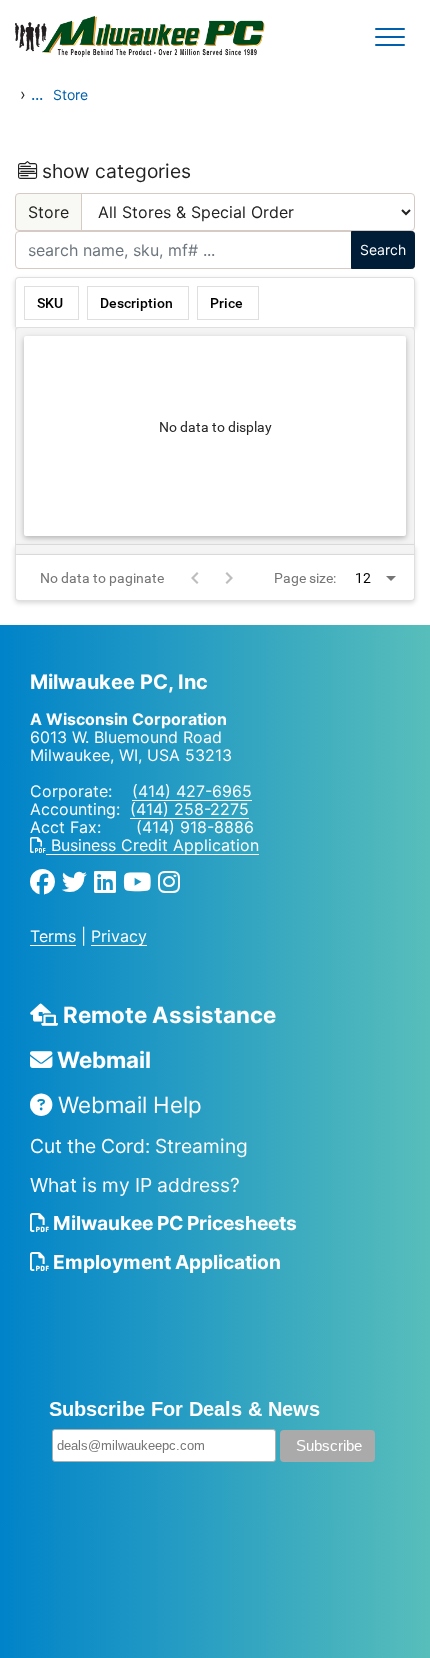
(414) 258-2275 (189, 809)
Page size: (305, 578)
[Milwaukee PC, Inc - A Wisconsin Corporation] (80, 37)
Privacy (119, 936)
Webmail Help (127, 1104)
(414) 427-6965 (192, 791)
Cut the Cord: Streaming (139, 1146)
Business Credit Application (152, 845)
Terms (53, 936)
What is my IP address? (135, 1185)
